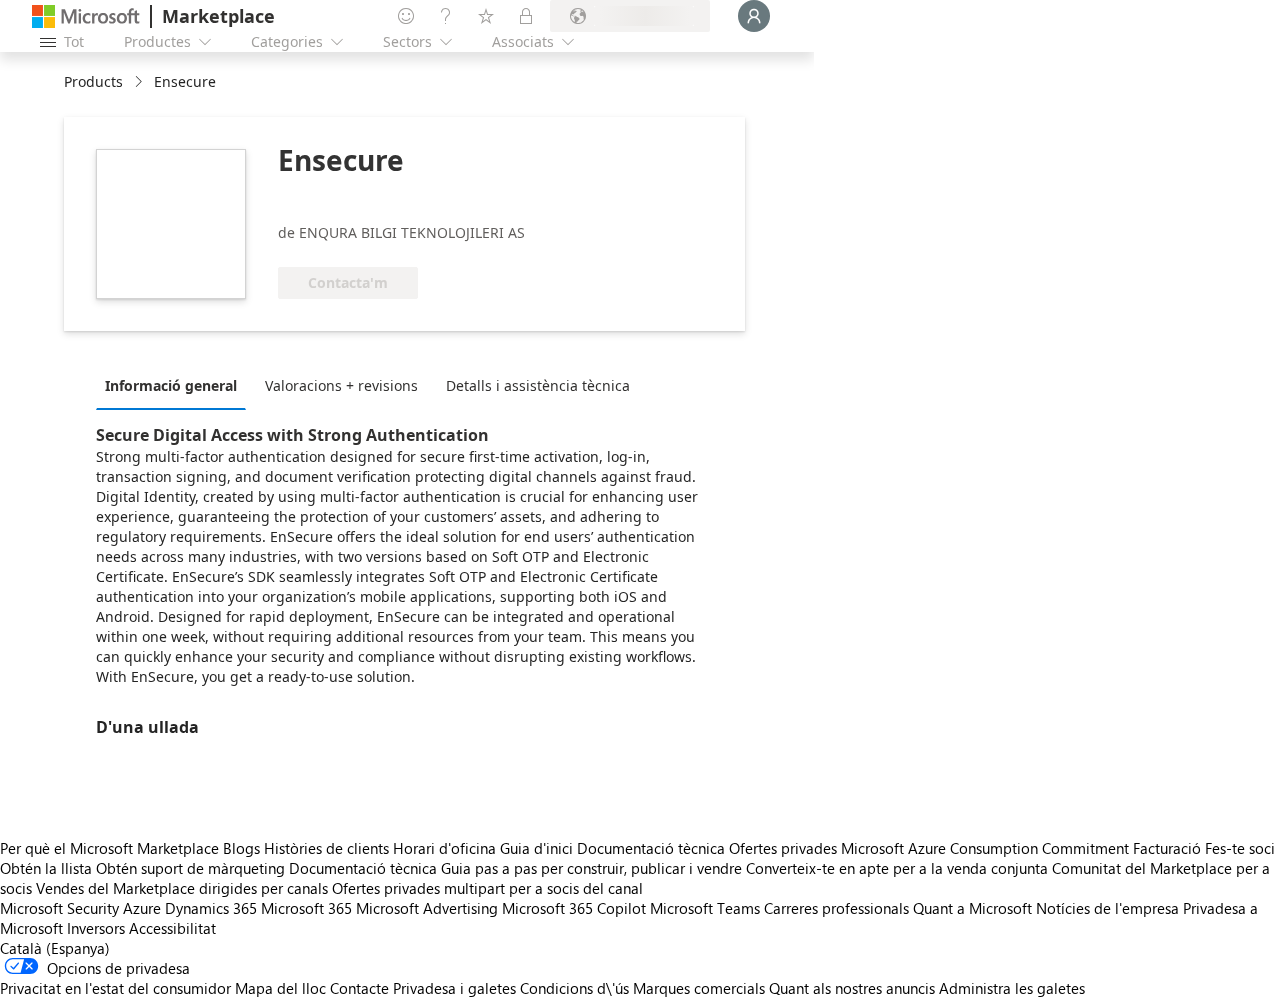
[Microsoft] (86, 16)
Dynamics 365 (211, 908)
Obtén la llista (46, 868)
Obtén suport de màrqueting (190, 868)
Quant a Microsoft (972, 908)
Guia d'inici (536, 848)
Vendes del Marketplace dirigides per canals (182, 888)
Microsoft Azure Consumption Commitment (987, 848)
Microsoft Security (59, 908)
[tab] (176, 385)
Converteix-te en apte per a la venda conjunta (897, 868)
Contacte (359, 988)
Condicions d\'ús (574, 988)
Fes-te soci (1240, 848)
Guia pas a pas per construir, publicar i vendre (591, 868)
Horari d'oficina (444, 848)
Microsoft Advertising (427, 908)
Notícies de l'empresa (1107, 908)
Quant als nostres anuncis (852, 988)
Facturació (1167, 848)
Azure (142, 908)
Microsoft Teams (705, 908)
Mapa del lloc (280, 988)
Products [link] (93, 81)
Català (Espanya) (55, 948)
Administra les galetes (1012, 988)
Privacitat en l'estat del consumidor (115, 988)
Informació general (171, 385)
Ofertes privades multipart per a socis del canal (487, 888)
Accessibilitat (172, 928)
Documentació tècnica (651, 848)
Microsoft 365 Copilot (574, 908)
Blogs (241, 848)
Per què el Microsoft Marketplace (109, 848)
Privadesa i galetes (454, 988)
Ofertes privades (783, 848)
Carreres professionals (836, 908)
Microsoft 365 (306, 908)
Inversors (96, 928)
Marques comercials (699, 988)
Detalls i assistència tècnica (538, 385)
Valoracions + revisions (341, 385)
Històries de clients (326, 848)
